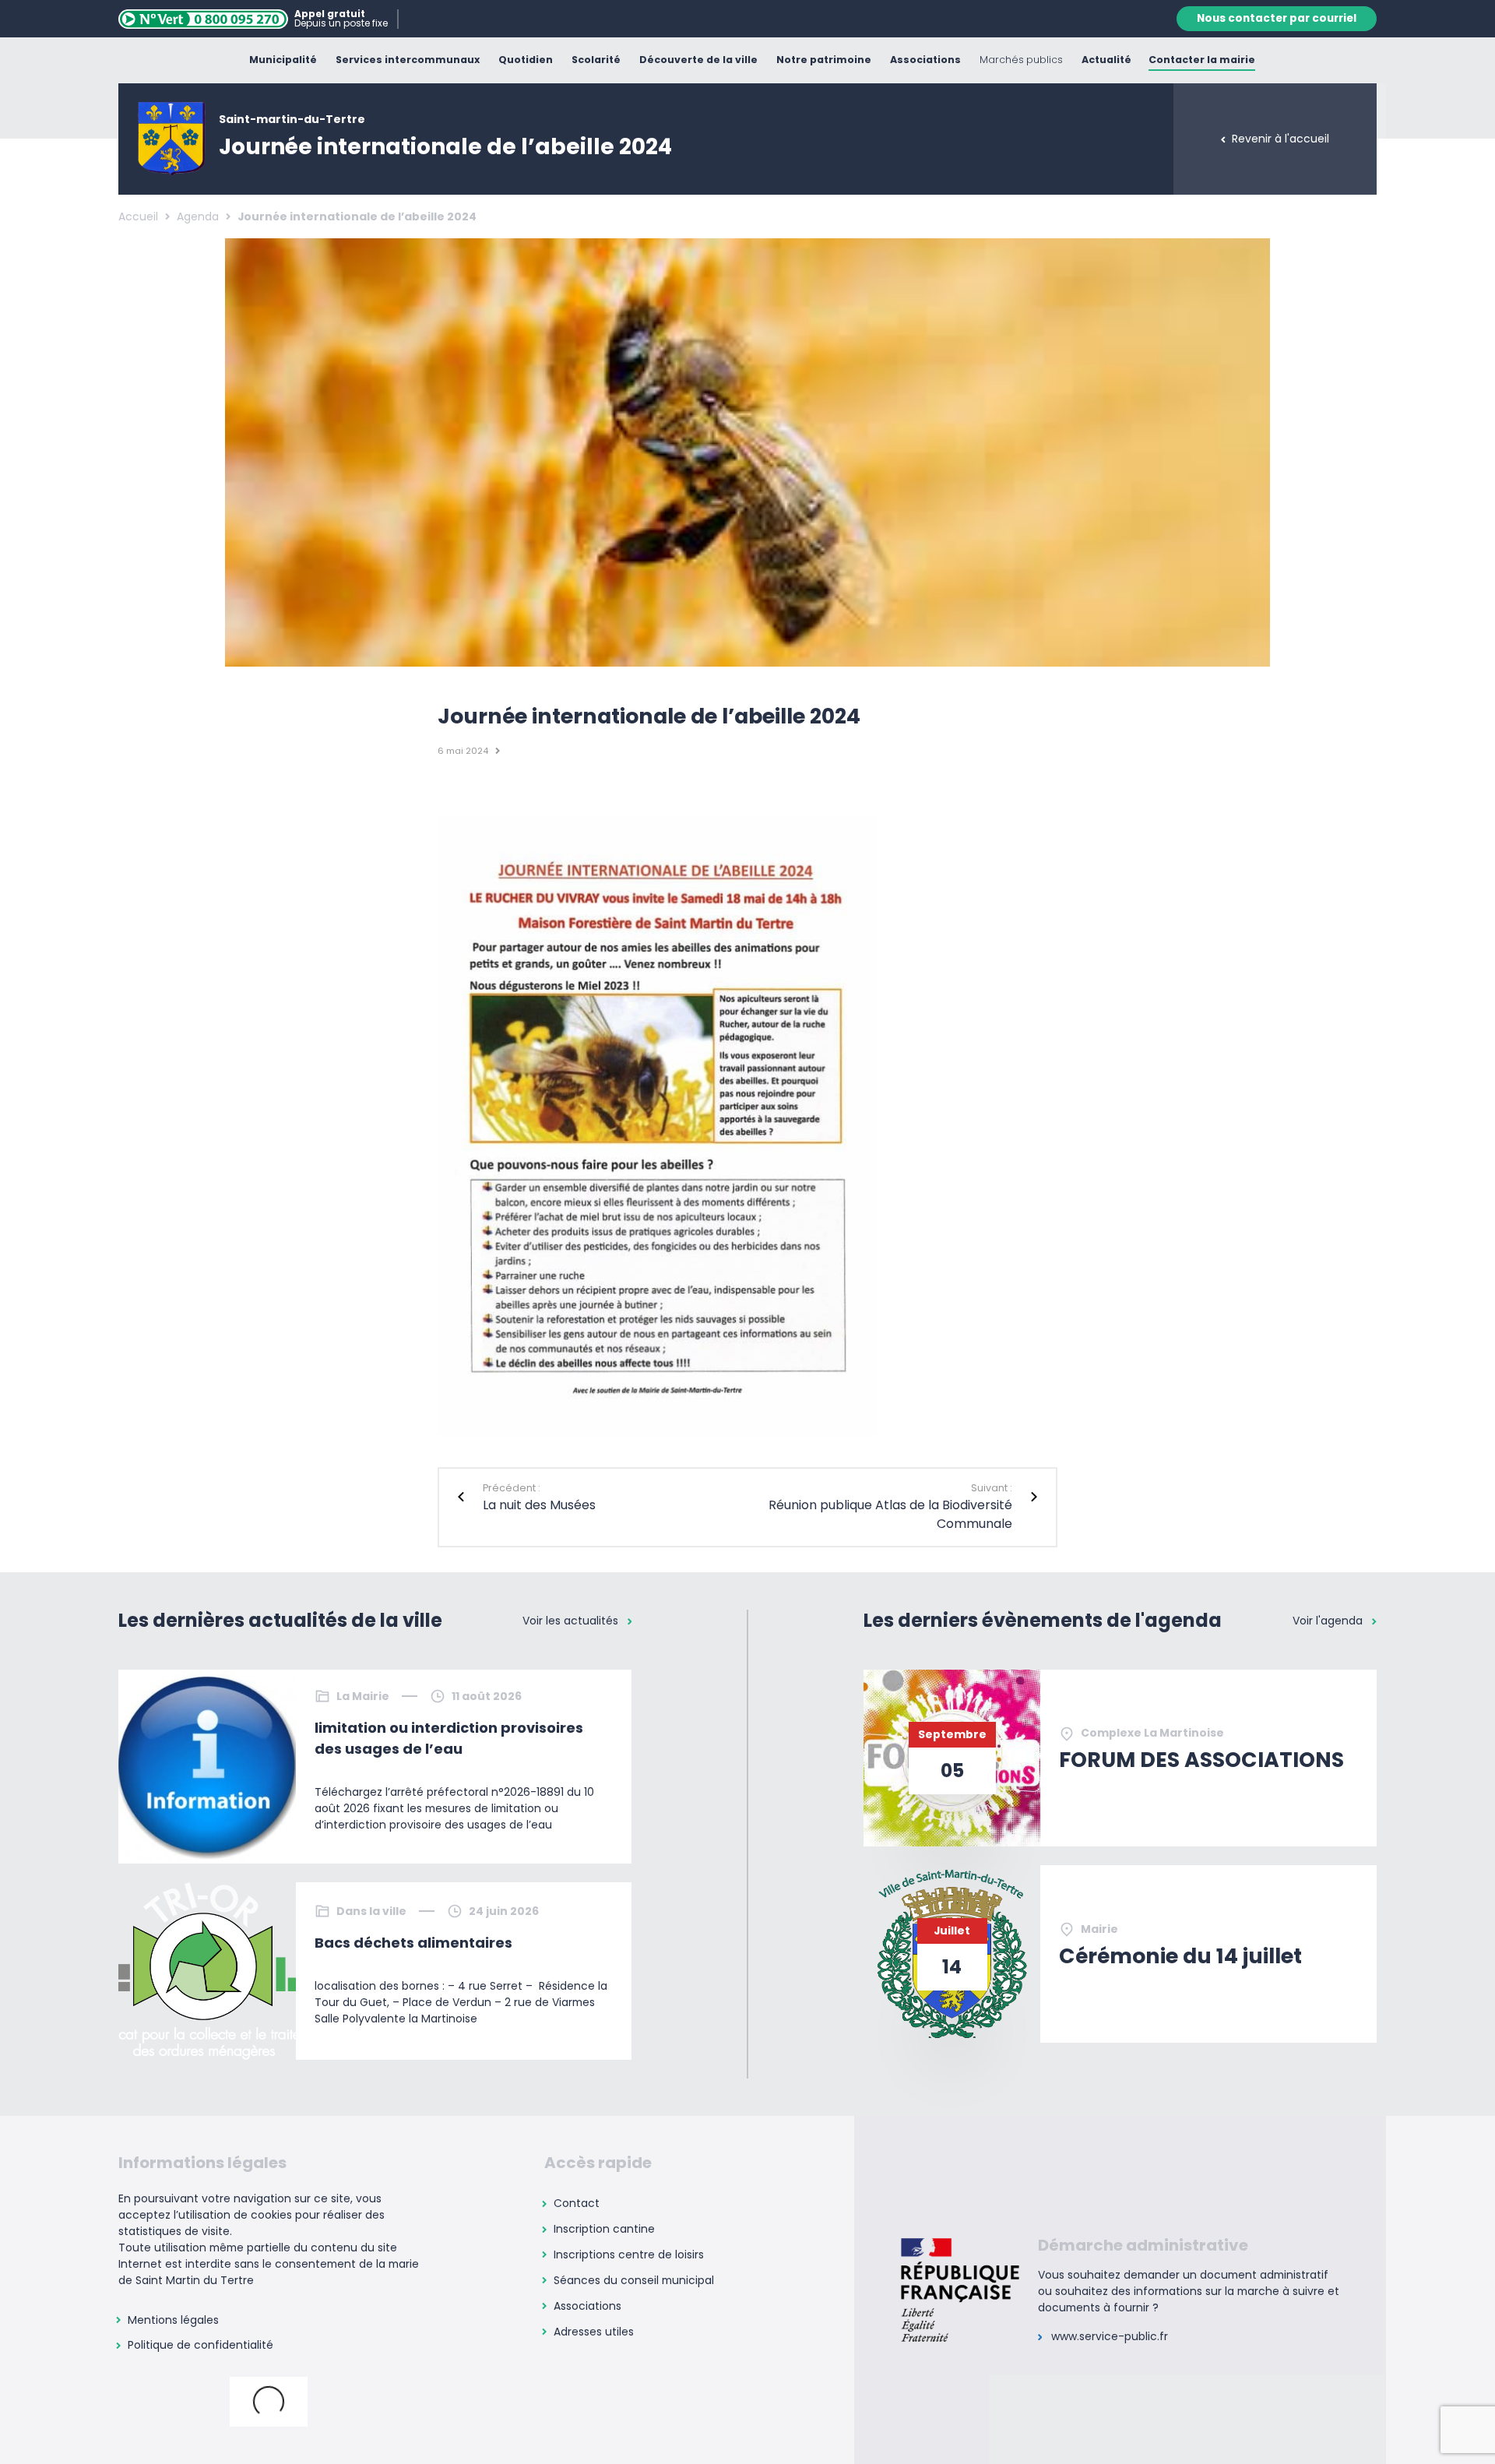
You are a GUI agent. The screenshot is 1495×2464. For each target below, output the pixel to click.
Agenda (198, 216)
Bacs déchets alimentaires (413, 1943)
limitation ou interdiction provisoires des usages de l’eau (449, 1738)
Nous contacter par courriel (1277, 18)
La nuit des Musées (539, 1505)
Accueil (138, 216)
